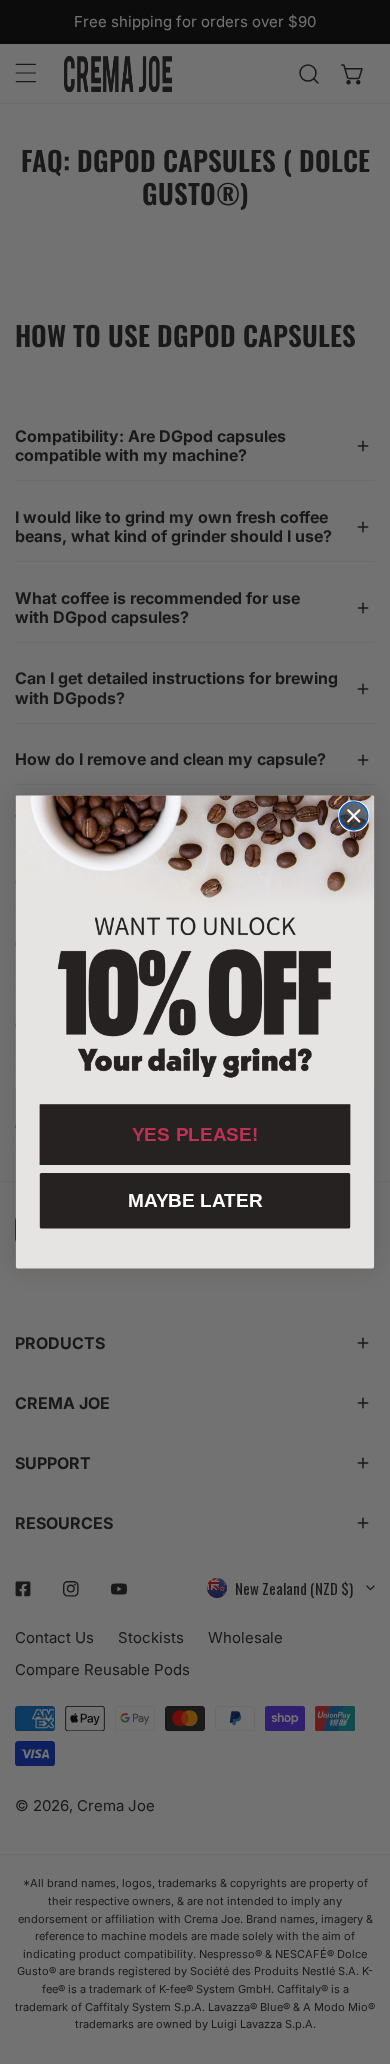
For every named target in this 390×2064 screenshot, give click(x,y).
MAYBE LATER (195, 1200)
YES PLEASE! (195, 1134)
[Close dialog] (354, 816)
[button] (195, 942)
